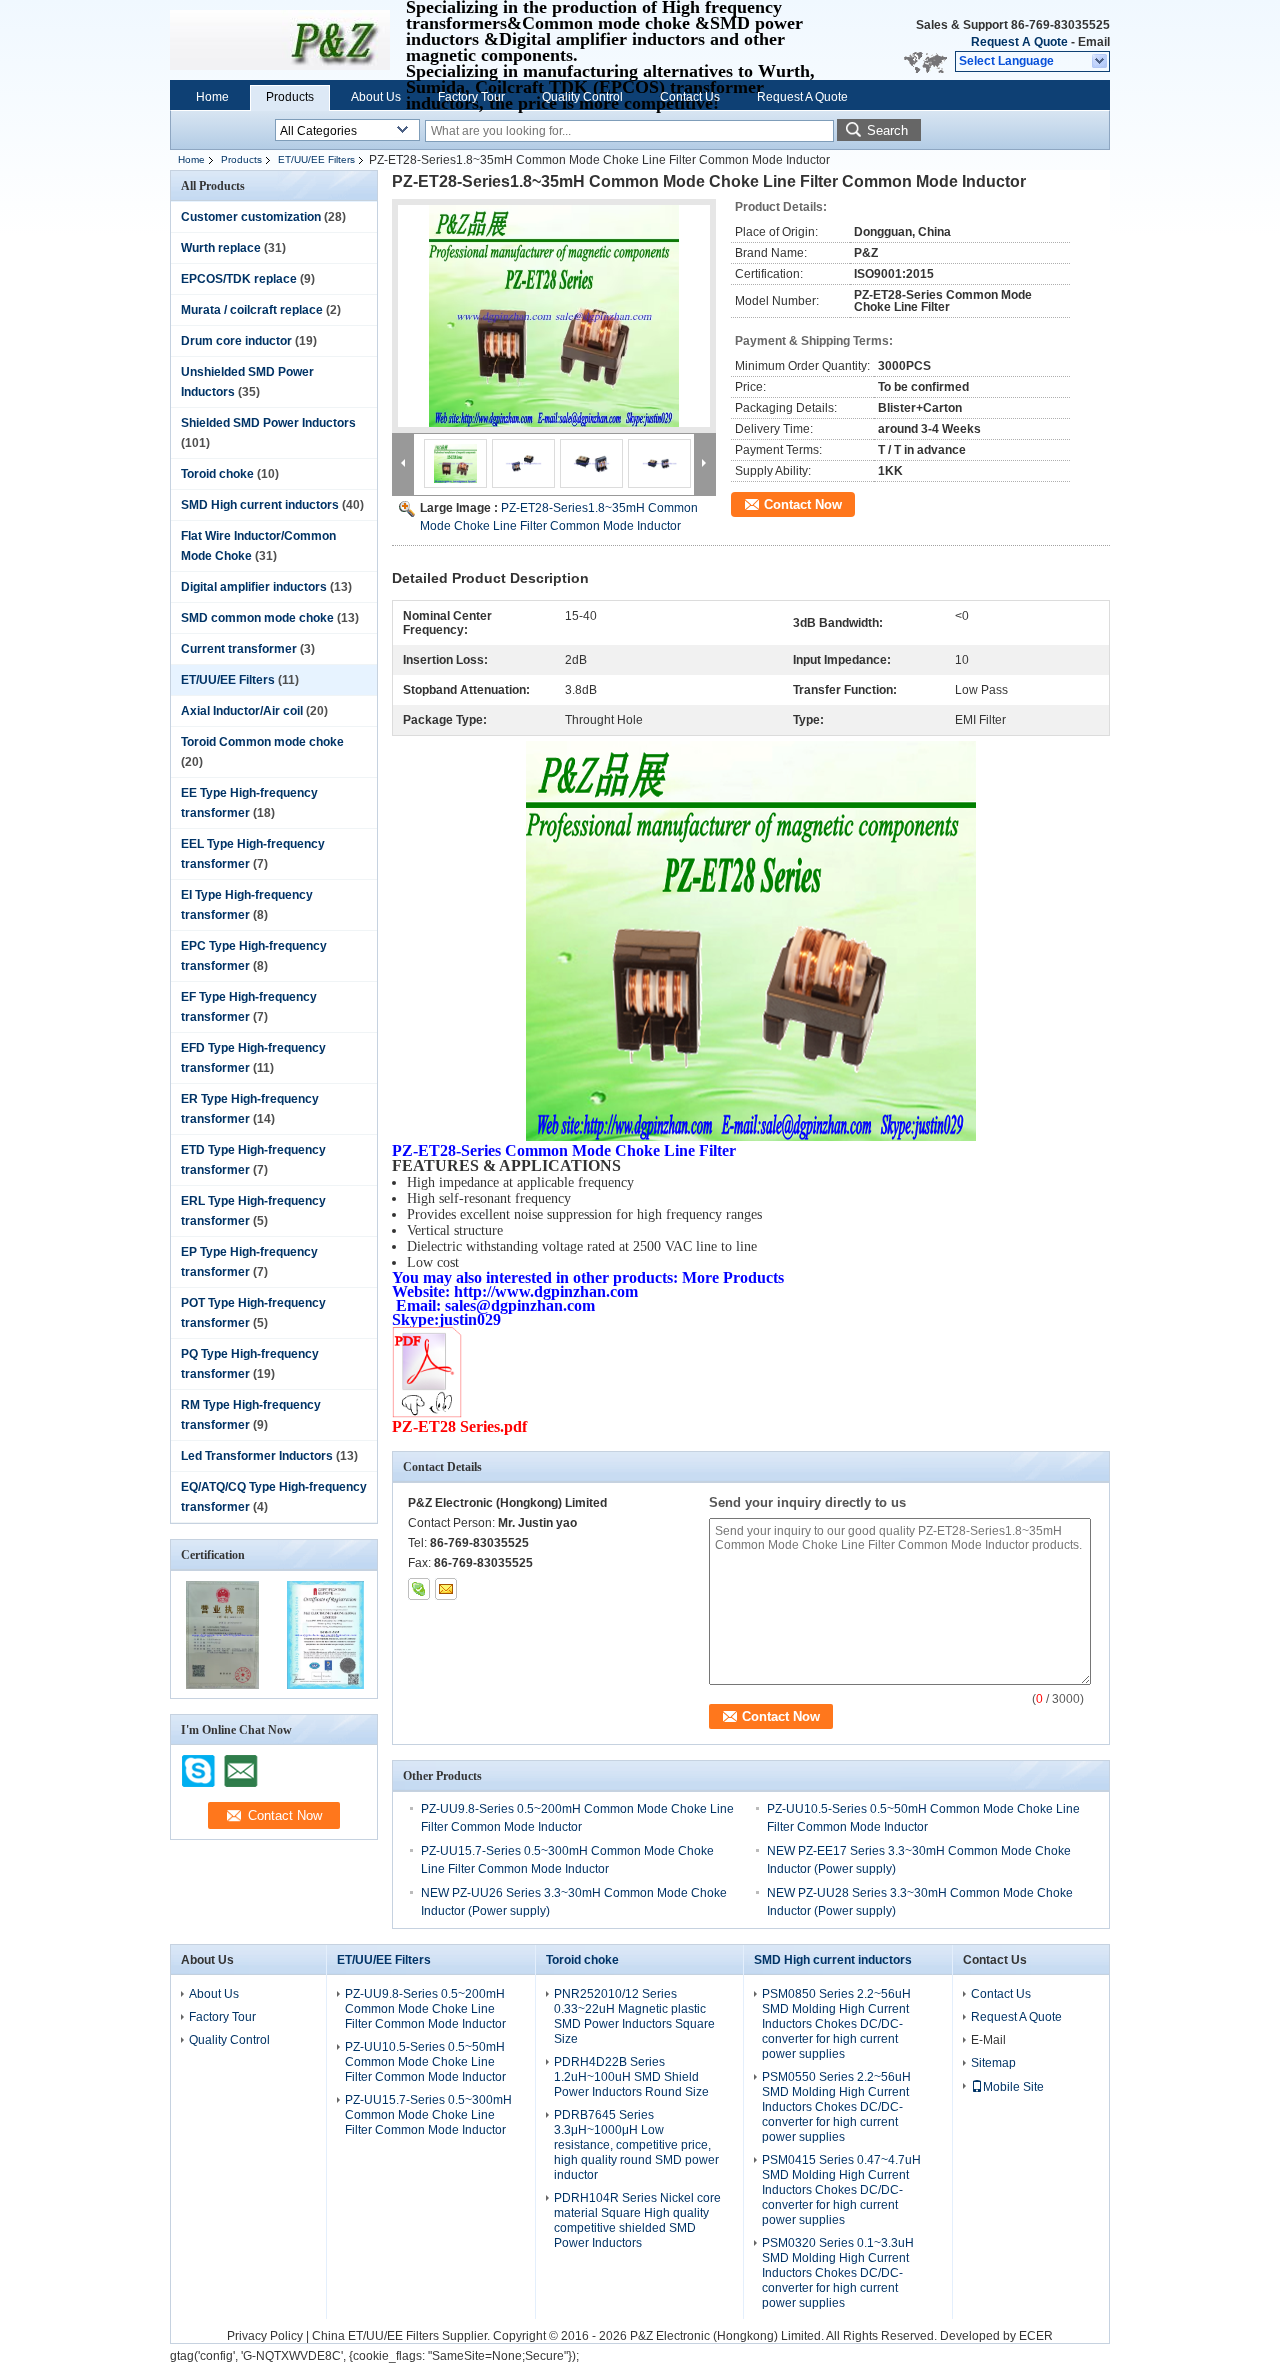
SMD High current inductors (260, 505)
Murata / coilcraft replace (252, 310)
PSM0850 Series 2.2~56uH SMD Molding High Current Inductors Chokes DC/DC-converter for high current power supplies (836, 2024)
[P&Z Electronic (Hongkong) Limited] (1100, 62)
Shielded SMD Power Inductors (268, 423)
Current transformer (239, 649)
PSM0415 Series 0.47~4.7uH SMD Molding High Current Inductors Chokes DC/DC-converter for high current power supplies (841, 2190)
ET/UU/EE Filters (316, 159)
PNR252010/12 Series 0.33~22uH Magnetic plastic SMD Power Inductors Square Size (634, 2016)
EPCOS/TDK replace (239, 279)
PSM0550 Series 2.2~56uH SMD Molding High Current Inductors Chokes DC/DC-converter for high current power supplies (836, 2107)
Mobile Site (1013, 2087)
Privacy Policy (265, 2336)
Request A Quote (1019, 42)
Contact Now (803, 504)
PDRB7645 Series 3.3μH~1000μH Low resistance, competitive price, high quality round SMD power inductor (636, 2145)
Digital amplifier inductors (254, 587)
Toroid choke (217, 474)
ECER (1036, 2336)
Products (290, 97)
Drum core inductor (236, 341)
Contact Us (690, 97)
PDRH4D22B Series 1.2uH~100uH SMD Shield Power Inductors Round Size (631, 2077)
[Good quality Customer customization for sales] (222, 1685)
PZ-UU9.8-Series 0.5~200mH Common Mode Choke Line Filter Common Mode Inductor (425, 2009)
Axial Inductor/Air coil (242, 711)
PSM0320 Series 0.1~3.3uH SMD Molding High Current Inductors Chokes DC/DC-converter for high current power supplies (838, 2273)
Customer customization (251, 217)
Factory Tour (471, 97)
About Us (376, 97)
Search (887, 130)
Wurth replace (221, 248)
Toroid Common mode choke (262, 742)
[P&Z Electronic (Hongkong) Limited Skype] (419, 1589)
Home (212, 97)
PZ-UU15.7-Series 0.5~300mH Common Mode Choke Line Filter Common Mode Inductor (428, 2115)
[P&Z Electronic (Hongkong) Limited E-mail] (446, 1589)
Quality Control (582, 97)
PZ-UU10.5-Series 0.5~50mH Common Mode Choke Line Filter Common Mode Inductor (425, 2062)
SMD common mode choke (257, 618)
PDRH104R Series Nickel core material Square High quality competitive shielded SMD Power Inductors (637, 2220)
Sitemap (993, 2063)
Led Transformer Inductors (257, 1456)
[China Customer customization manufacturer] (280, 40)
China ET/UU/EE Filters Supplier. (402, 2336)
